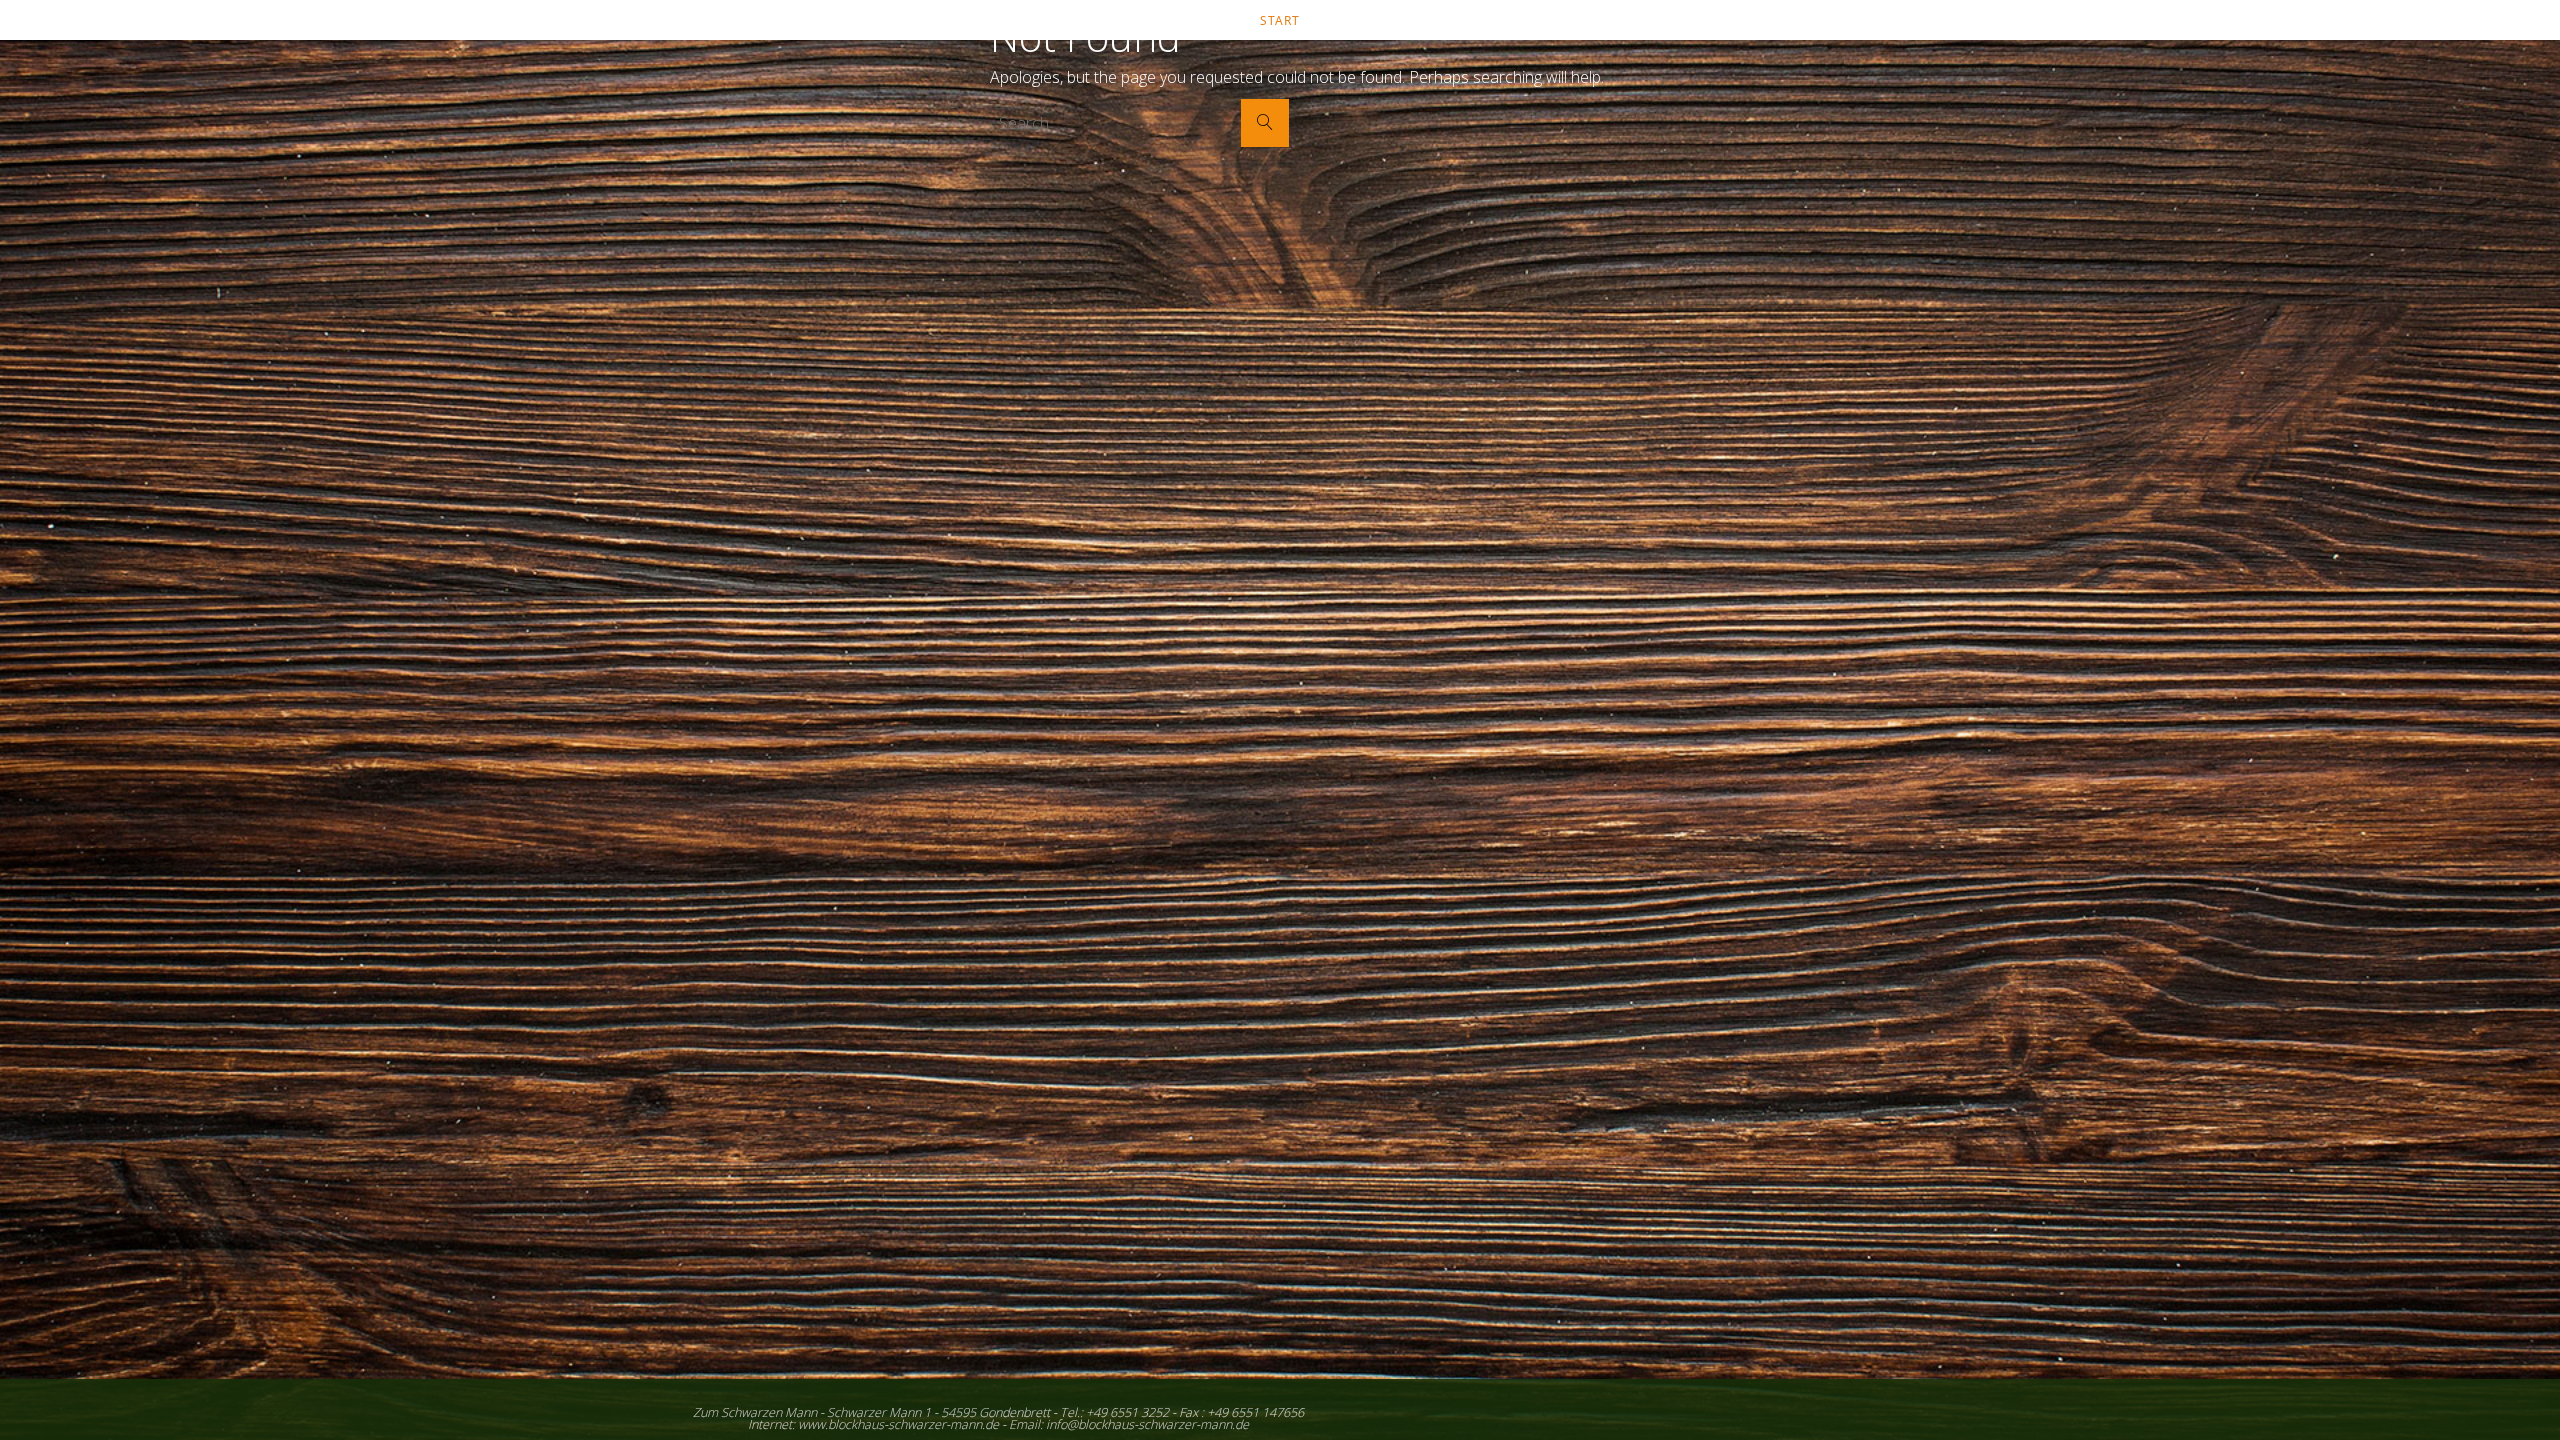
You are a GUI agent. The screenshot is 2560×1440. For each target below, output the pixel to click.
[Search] (1265, 123)
